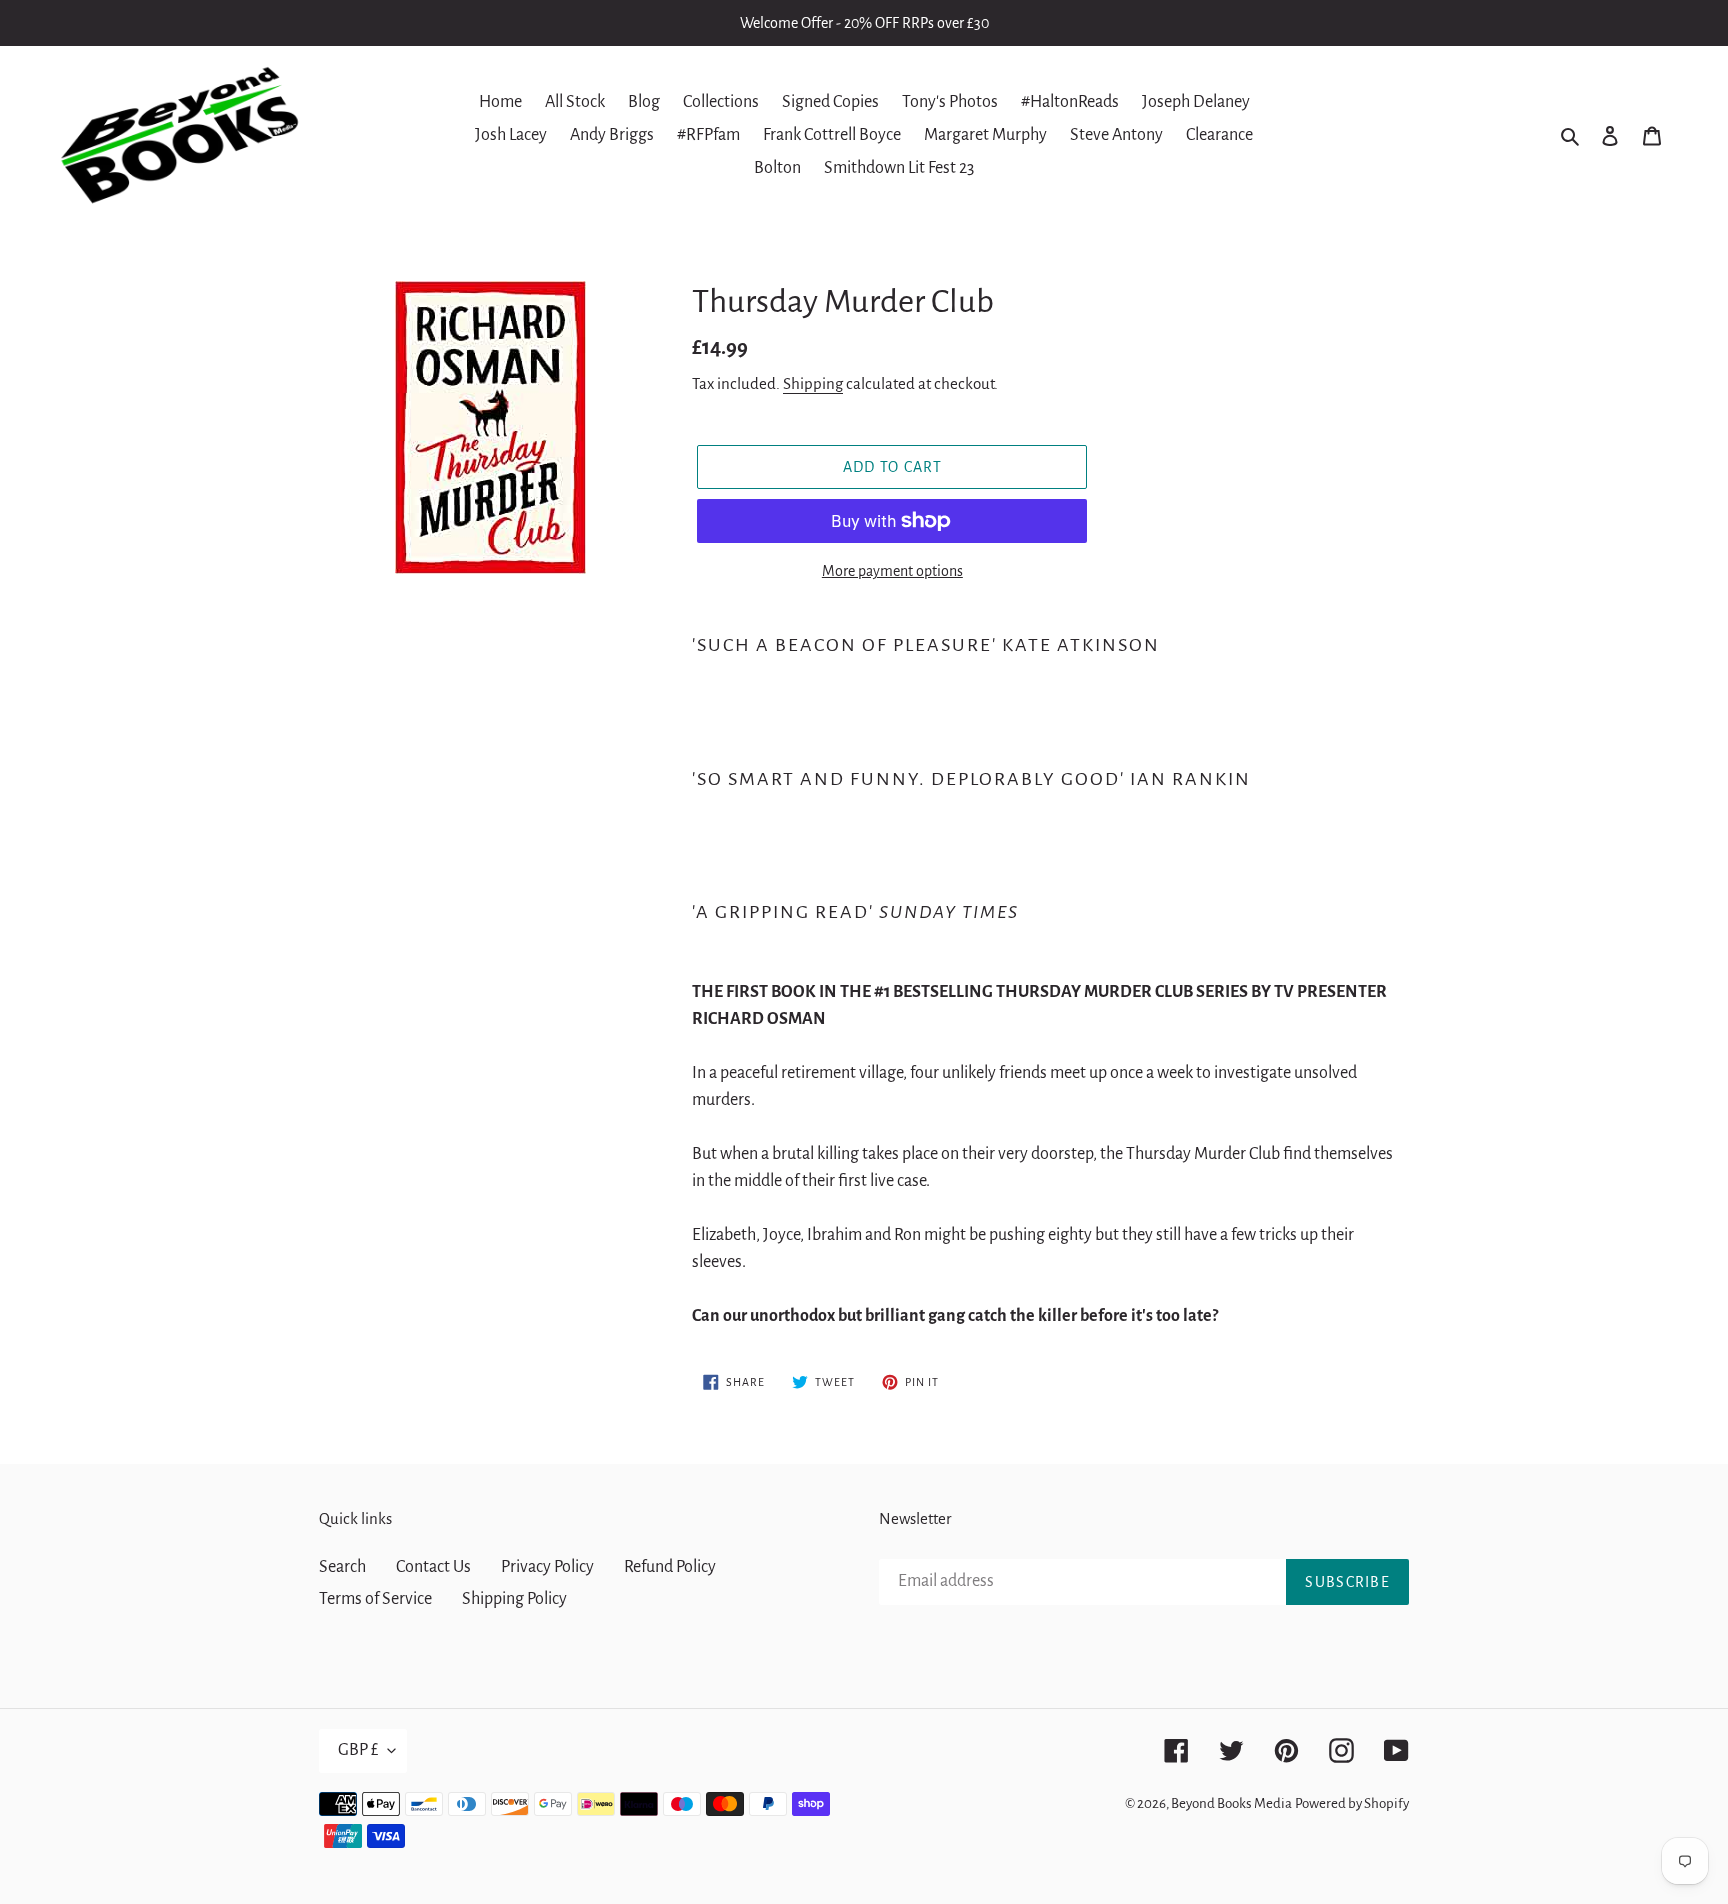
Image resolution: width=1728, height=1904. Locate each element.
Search (342, 1567)
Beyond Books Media (1231, 1803)
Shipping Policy (514, 1599)
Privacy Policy (547, 1567)
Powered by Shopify (1352, 1803)
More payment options (892, 571)
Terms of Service (375, 1599)
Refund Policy (670, 1567)
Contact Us (433, 1567)
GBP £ (358, 1750)
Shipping (813, 383)
